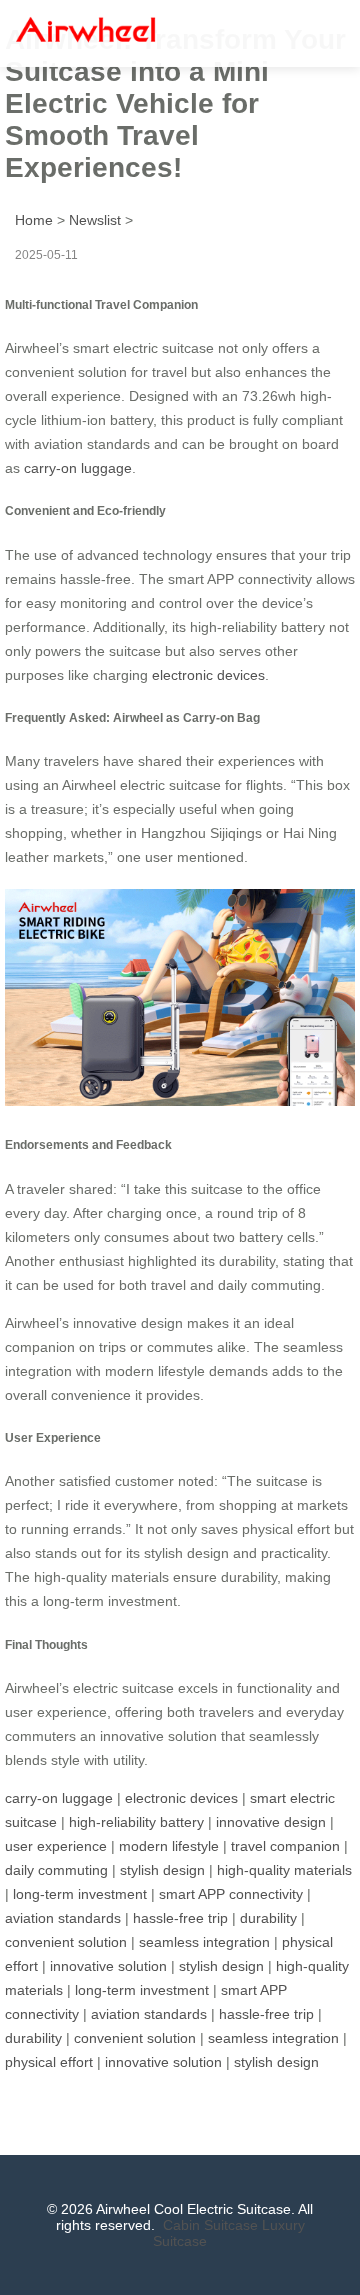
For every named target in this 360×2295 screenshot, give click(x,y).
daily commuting (56, 1870)
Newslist (95, 220)
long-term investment (80, 1894)
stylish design (162, 1870)
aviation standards (63, 1918)
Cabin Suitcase (210, 2225)
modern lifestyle (169, 1846)
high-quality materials (284, 1870)
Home (34, 220)
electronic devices (208, 675)
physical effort (49, 2062)
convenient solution (66, 1942)
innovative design (271, 1822)
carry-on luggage (78, 468)
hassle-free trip (180, 1918)
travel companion (285, 1846)
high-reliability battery (136, 1822)
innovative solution (108, 1966)
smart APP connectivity (231, 1894)
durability (268, 1918)
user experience (56, 1846)
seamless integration (204, 1942)
